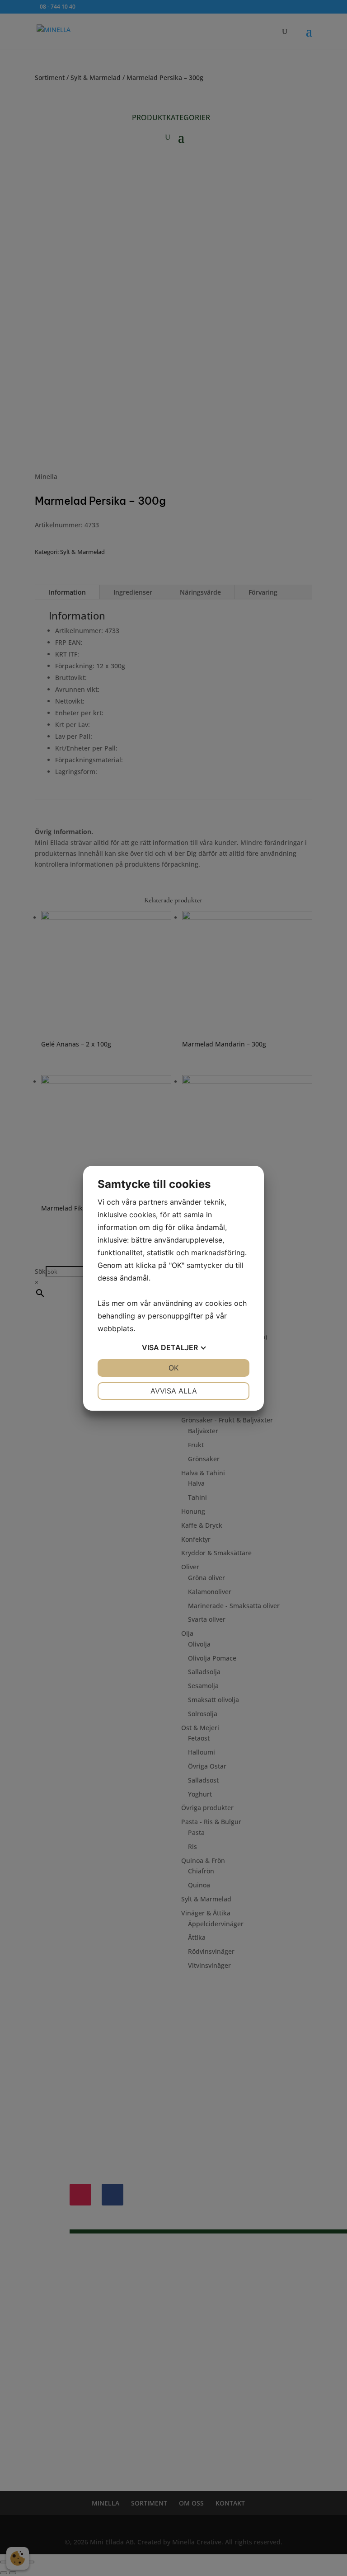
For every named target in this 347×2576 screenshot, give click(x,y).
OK (173, 1368)
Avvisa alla (174, 1391)
